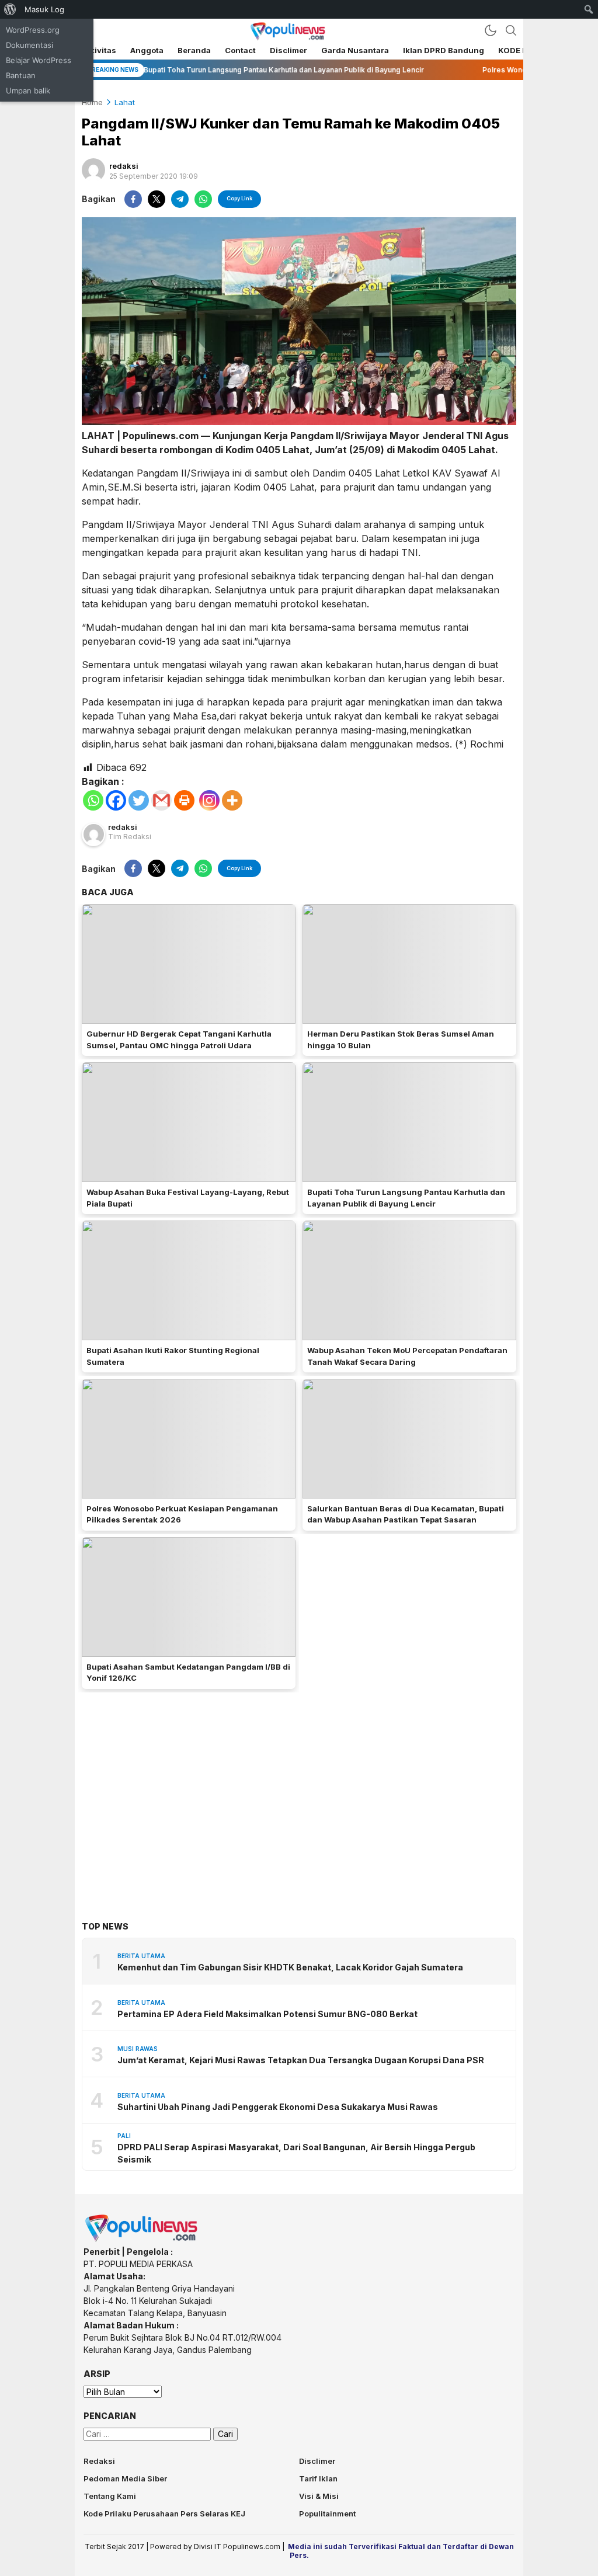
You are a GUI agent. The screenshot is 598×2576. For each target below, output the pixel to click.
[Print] (184, 800)
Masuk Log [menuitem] (44, 9)
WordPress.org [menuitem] (33, 30)
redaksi (124, 166)
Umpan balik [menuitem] (28, 91)
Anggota (147, 50)
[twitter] (157, 199)
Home (92, 102)
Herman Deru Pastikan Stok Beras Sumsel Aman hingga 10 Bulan (401, 1040)
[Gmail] (161, 800)
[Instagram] (209, 800)
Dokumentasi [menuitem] (29, 45)
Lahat (125, 102)
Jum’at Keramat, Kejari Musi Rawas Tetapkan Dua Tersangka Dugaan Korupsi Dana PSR (301, 2060)
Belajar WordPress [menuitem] (39, 60)
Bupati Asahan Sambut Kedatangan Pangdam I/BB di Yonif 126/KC (188, 1673)
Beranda (194, 50)
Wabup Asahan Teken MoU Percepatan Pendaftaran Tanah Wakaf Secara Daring (407, 1356)
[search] (511, 30)
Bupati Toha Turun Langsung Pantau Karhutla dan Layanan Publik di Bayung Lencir (406, 1198)
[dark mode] (491, 30)
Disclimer (288, 50)
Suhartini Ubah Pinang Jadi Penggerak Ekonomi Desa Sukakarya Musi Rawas (278, 2107)
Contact (240, 50)
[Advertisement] (299, 1789)
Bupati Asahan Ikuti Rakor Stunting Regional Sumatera (173, 1356)
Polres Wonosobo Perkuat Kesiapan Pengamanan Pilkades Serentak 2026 (182, 1514)
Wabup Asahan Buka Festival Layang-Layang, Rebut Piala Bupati (188, 1198)
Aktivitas (99, 50)
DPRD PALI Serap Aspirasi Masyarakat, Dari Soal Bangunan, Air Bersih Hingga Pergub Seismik (296, 2153)
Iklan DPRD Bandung (444, 50)
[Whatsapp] (93, 800)
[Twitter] (139, 800)
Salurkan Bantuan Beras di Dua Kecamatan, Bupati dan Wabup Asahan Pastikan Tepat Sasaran (406, 1514)
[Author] (93, 170)
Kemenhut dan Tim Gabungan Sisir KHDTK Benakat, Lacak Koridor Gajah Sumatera (290, 1967)
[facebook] (133, 199)
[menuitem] (10, 9)
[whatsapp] (203, 199)
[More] (232, 800)
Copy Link (239, 198)
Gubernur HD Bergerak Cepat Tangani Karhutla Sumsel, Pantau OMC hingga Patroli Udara (179, 1040)
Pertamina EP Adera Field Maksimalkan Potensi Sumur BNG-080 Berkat (267, 2014)
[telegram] (180, 199)
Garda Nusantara (355, 50)
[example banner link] (142, 2239)
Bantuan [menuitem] (21, 75)
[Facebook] (116, 800)
